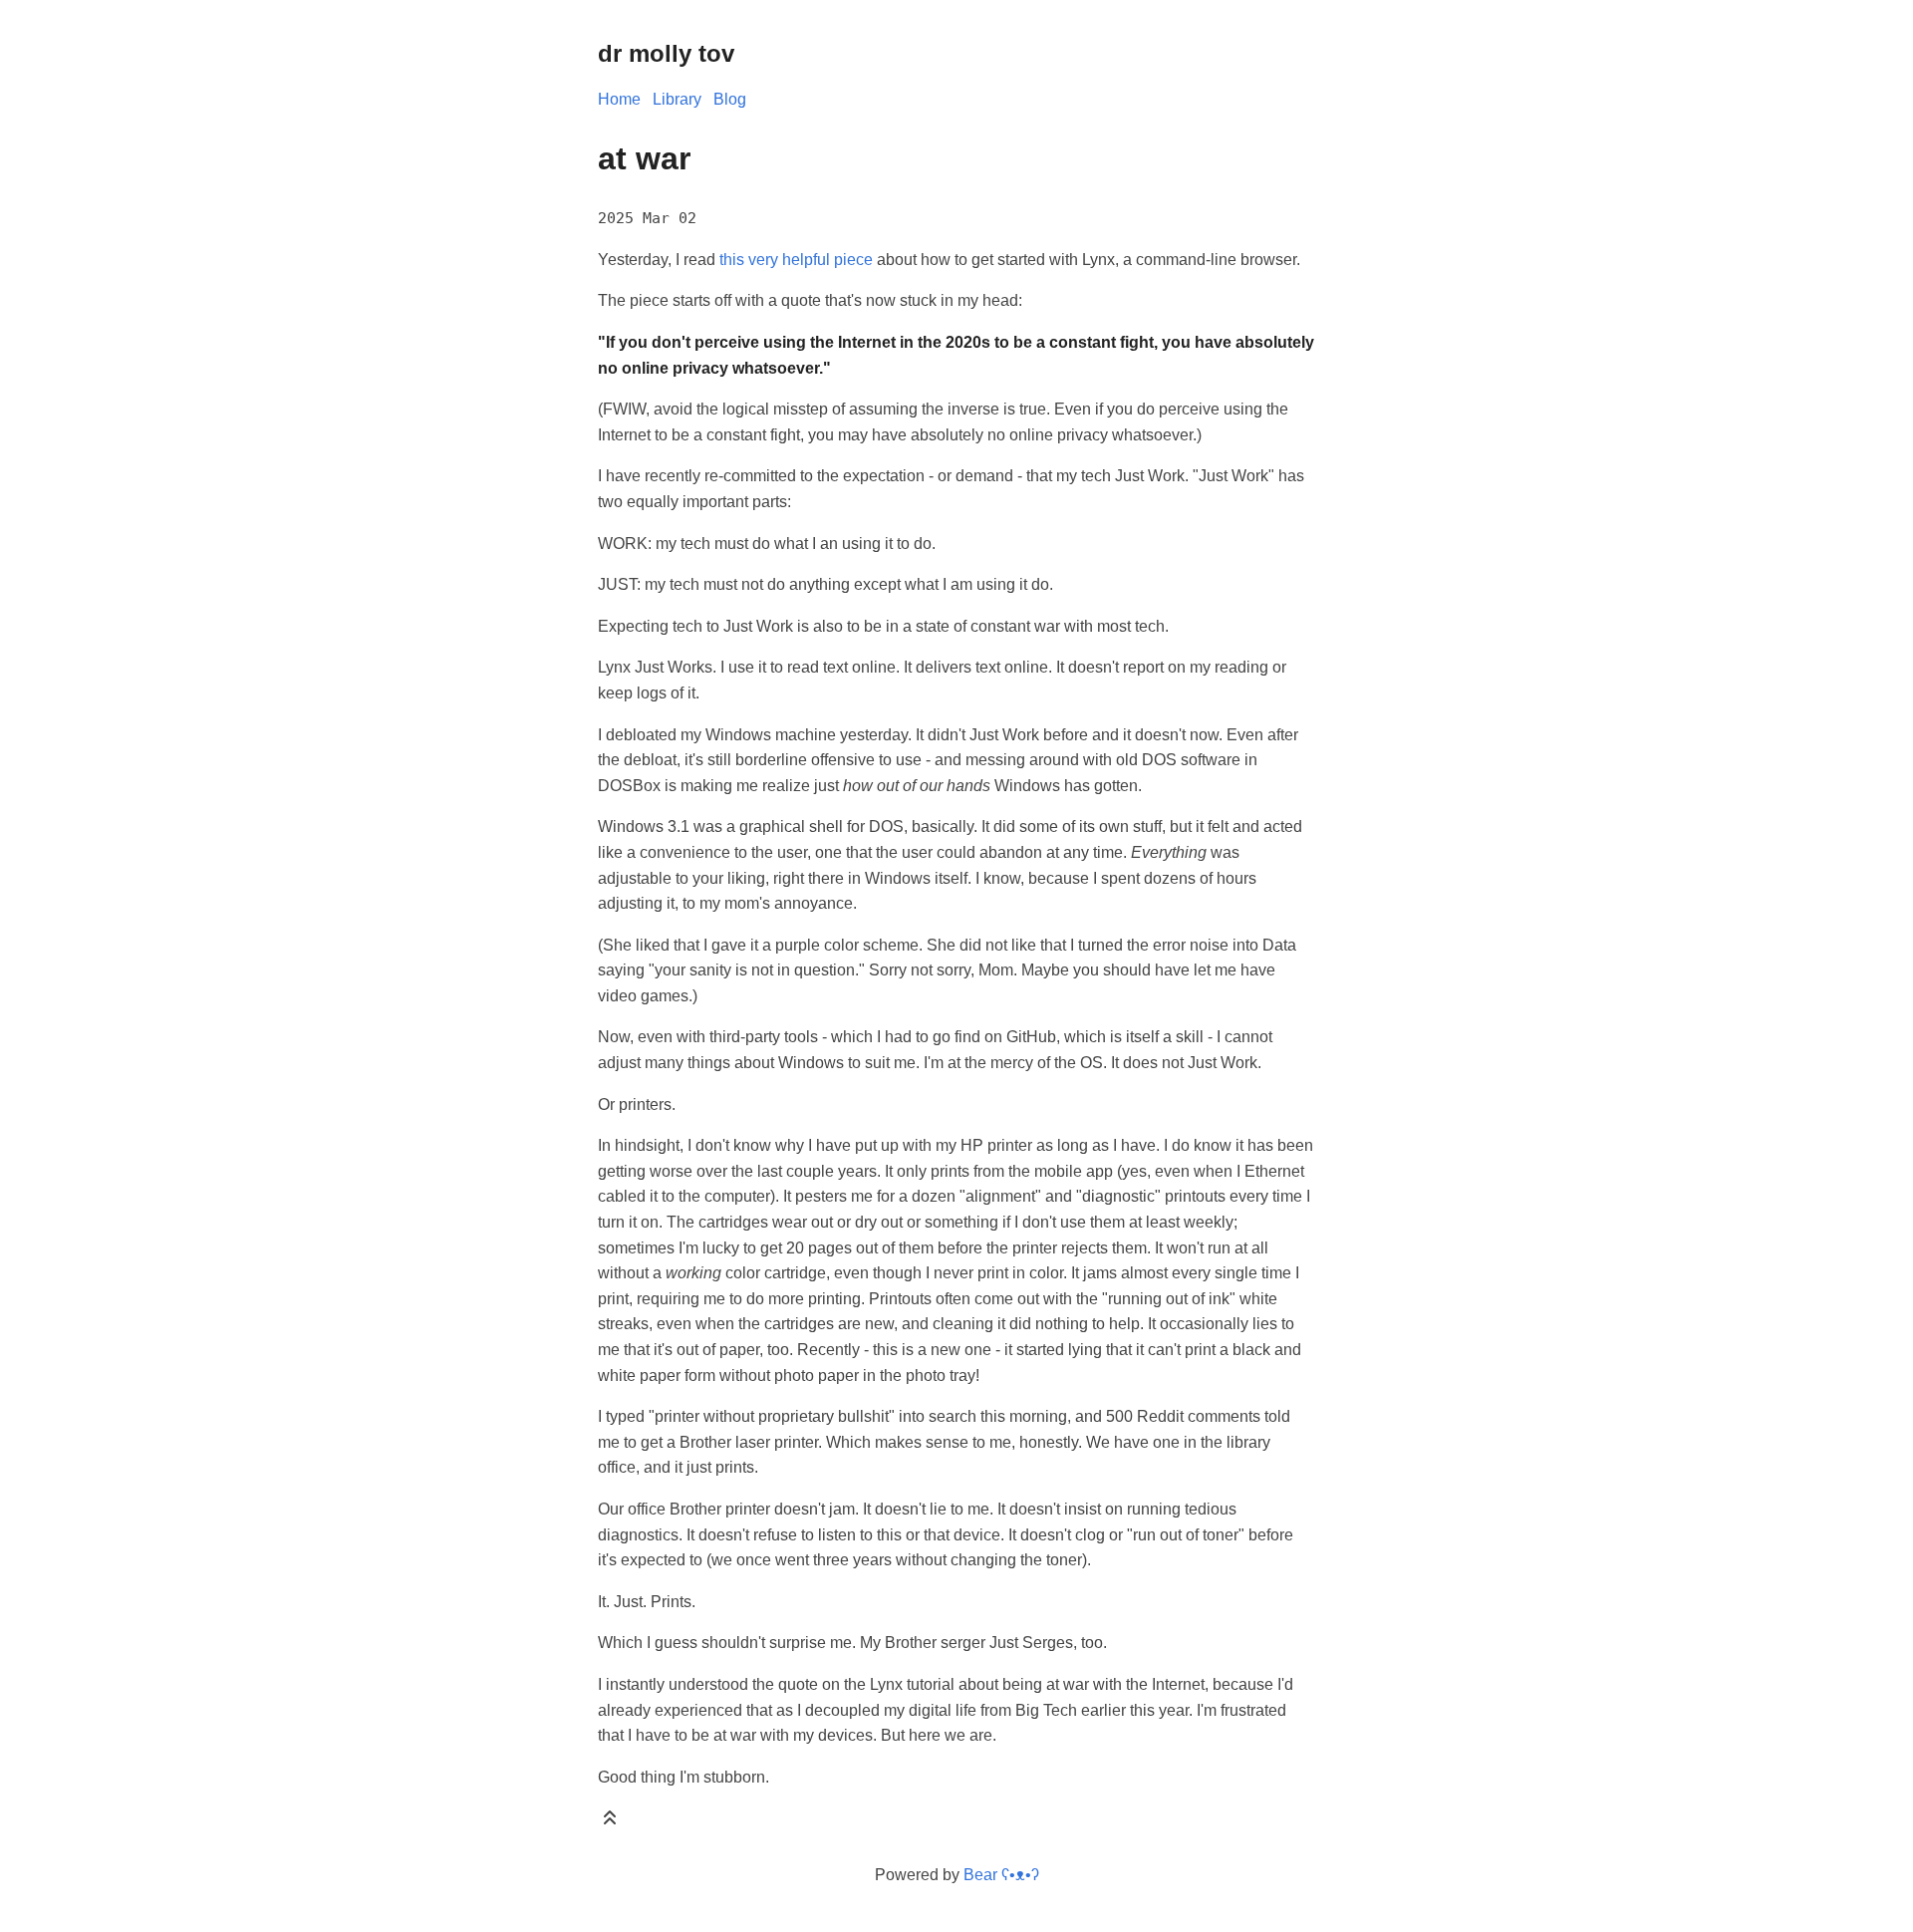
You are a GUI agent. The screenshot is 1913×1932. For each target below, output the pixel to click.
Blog (730, 99)
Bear (1001, 1875)
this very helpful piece (796, 260)
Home (619, 99)
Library (677, 99)
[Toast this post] (610, 1822)
